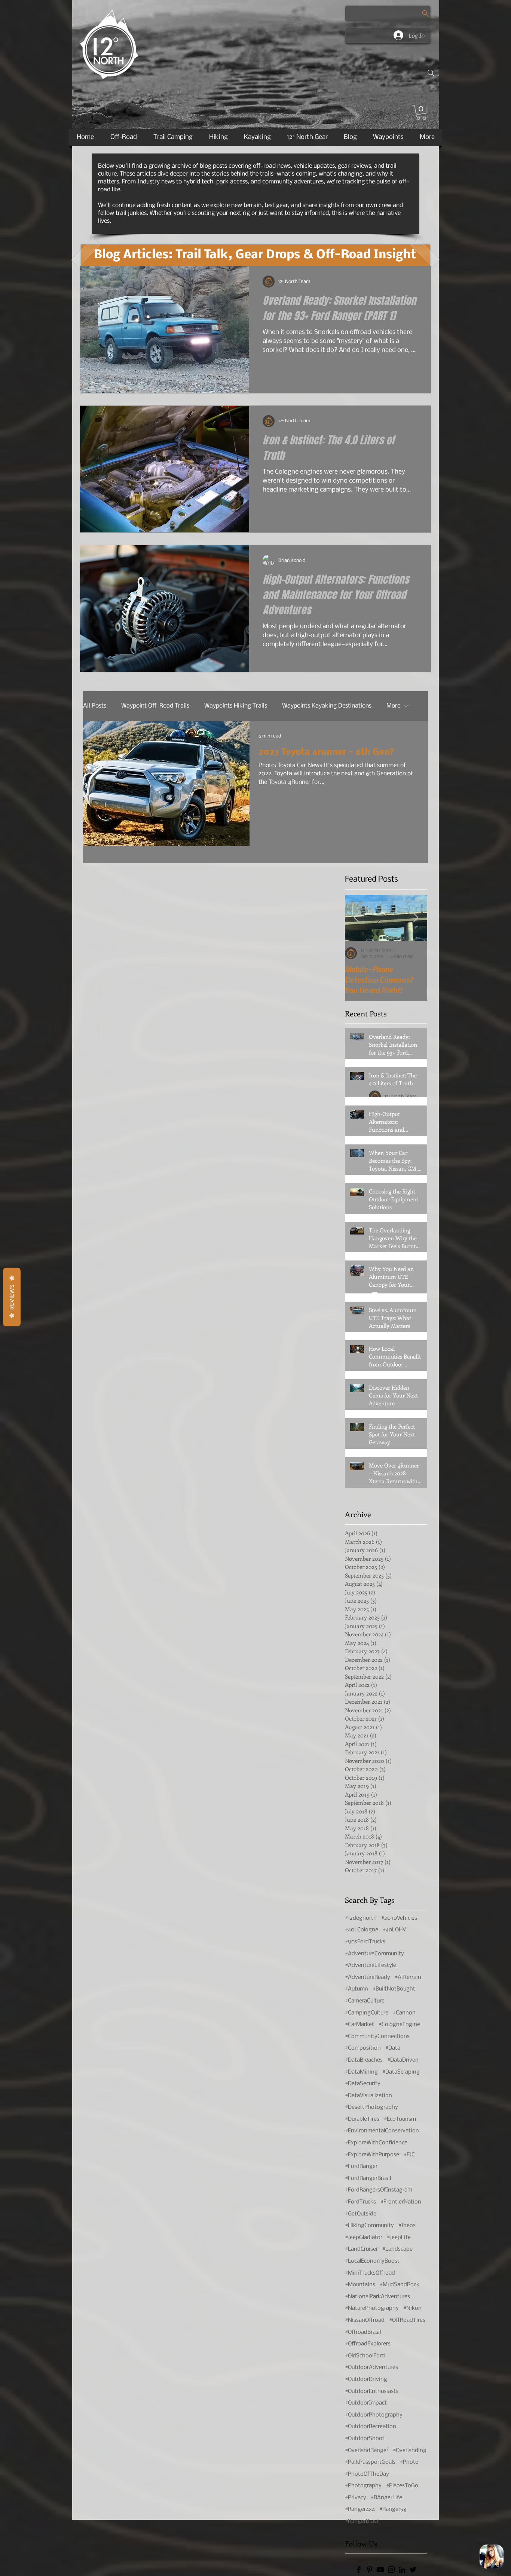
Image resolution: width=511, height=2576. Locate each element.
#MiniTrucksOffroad (370, 2273)
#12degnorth (361, 1918)
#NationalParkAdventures (377, 2297)
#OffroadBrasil (363, 2332)
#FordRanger (361, 2166)
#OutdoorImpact (366, 2403)
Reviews (12, 1297)
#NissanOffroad (365, 2320)
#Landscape (397, 2249)
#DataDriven (403, 2060)
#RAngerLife (386, 2498)
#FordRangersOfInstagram (379, 2190)
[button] (421, 112)
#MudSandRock (400, 2285)
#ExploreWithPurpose (372, 2155)
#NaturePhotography (372, 2308)
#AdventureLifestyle (371, 1965)
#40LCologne (362, 1930)
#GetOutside (361, 2214)
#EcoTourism (400, 2119)
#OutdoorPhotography (374, 2415)
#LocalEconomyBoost (372, 2261)
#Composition (363, 2048)
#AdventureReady (368, 1977)
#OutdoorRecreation (371, 2427)
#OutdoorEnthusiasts (372, 2391)
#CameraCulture (365, 2001)
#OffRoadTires (407, 2320)
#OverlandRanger (367, 2451)
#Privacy (356, 2498)
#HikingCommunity (369, 2226)
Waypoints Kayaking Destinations (327, 706)
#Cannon (404, 2013)
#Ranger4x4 (360, 2509)
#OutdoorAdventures (371, 2367)
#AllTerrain (408, 1977)
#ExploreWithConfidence (376, 2143)
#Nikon (412, 2308)
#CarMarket (359, 2025)
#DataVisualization (368, 2096)
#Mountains (360, 2285)
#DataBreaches (364, 2060)
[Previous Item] (356, 917)
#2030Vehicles (399, 1918)
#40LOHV (394, 1930)
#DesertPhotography (371, 2107)
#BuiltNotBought (394, 1989)
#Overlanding (410, 2451)
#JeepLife (399, 2238)
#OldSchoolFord (365, 2356)
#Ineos (407, 2226)
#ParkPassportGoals (370, 2462)
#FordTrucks (360, 2202)
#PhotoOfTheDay (367, 2474)
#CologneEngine (399, 2025)
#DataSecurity (363, 2084)
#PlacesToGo (402, 2486)
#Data (393, 2048)
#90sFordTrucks (365, 1942)
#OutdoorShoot (365, 2439)
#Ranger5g (393, 2509)
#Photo (409, 2462)
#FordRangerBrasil (368, 2178)
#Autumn (357, 1989)
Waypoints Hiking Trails (236, 706)
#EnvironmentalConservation (382, 2131)
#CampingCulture (367, 2013)
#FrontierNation (401, 2202)
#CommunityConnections (377, 2037)
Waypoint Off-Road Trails (155, 706)
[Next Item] (416, 917)
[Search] (431, 73)
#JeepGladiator (364, 2238)
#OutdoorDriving (366, 2379)
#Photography (363, 2486)
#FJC (409, 2155)
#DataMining (361, 2072)
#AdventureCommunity (374, 1954)
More (393, 706)
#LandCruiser (361, 2249)
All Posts (95, 706)
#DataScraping (401, 2072)
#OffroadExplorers (368, 2344)
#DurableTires (362, 2119)
